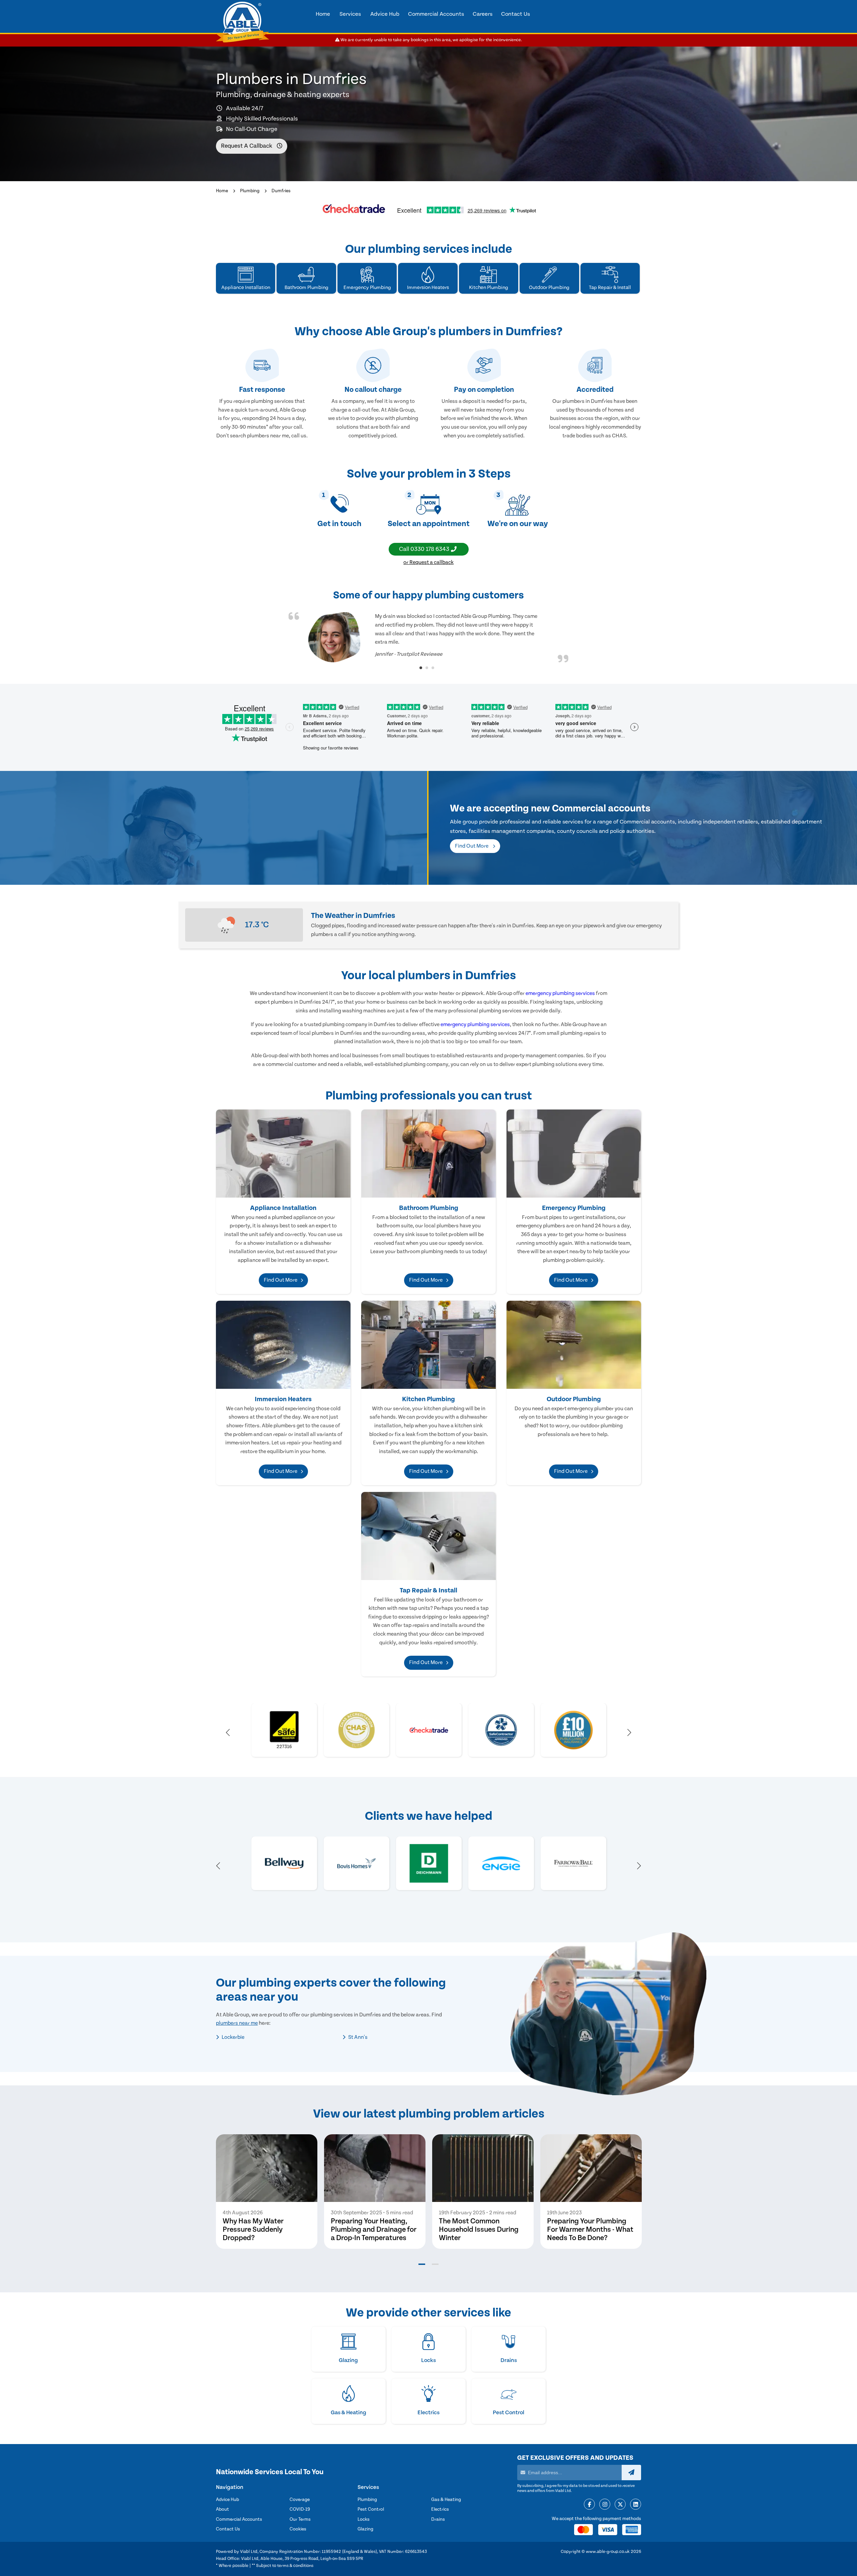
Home (222, 191)
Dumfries (281, 191)
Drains (438, 2519)
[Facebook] (589, 2505)
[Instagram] (605, 2505)
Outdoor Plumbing (574, 1399)
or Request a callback (428, 562)
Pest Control (371, 2509)
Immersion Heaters (283, 1399)
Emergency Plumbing (574, 1208)
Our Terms (300, 2519)
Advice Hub (227, 2500)
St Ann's (357, 2037)
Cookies (298, 2529)
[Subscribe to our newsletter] (631, 2473)
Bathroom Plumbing (429, 1208)
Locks (364, 2519)
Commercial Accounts (239, 2519)
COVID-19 (300, 2509)
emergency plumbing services (560, 993)
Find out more (472, 846)
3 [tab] (433, 668)
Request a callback (247, 146)
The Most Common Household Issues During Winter (479, 2230)
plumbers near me (237, 2023)
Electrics (440, 2509)
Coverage (300, 2500)
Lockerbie (232, 2037)
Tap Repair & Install (428, 1590)
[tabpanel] (428, 637)
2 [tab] (427, 668)
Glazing (365, 2529)
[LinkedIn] (636, 2505)
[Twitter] (620, 2505)
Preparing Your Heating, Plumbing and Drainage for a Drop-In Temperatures (374, 2230)
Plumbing (250, 191)
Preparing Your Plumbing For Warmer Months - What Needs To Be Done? (590, 2230)
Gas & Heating (446, 2500)
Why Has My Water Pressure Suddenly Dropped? (253, 2230)
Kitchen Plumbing (428, 1399)
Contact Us (228, 2529)
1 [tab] (421, 668)
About (222, 2509)
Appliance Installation (283, 1208)
